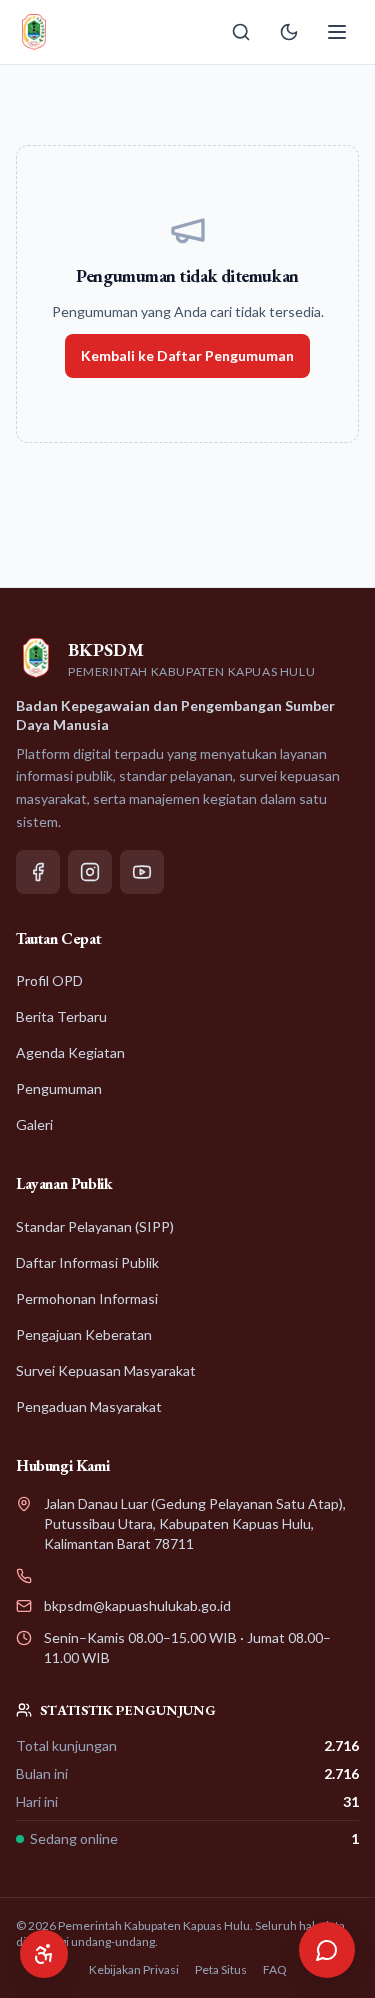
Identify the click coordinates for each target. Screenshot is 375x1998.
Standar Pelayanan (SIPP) (95, 1226)
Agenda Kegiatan (70, 1052)
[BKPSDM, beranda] (34, 32)
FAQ (275, 1969)
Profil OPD (49, 980)
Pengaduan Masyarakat (89, 1406)
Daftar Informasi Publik (87, 1262)
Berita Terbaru (61, 1016)
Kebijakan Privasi (134, 1969)
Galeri (34, 1124)
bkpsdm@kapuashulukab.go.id (137, 1605)
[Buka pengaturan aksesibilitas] (44, 1954)
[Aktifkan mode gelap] (289, 32)
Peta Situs (221, 1969)
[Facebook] (38, 872)
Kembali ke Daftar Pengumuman (187, 355)
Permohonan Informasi (87, 1298)
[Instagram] (90, 872)
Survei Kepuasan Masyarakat (106, 1370)
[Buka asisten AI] (327, 1950)
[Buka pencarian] (241, 32)
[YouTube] (142, 872)
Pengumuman (59, 1088)
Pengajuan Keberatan (84, 1334)
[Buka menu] (337, 32)
